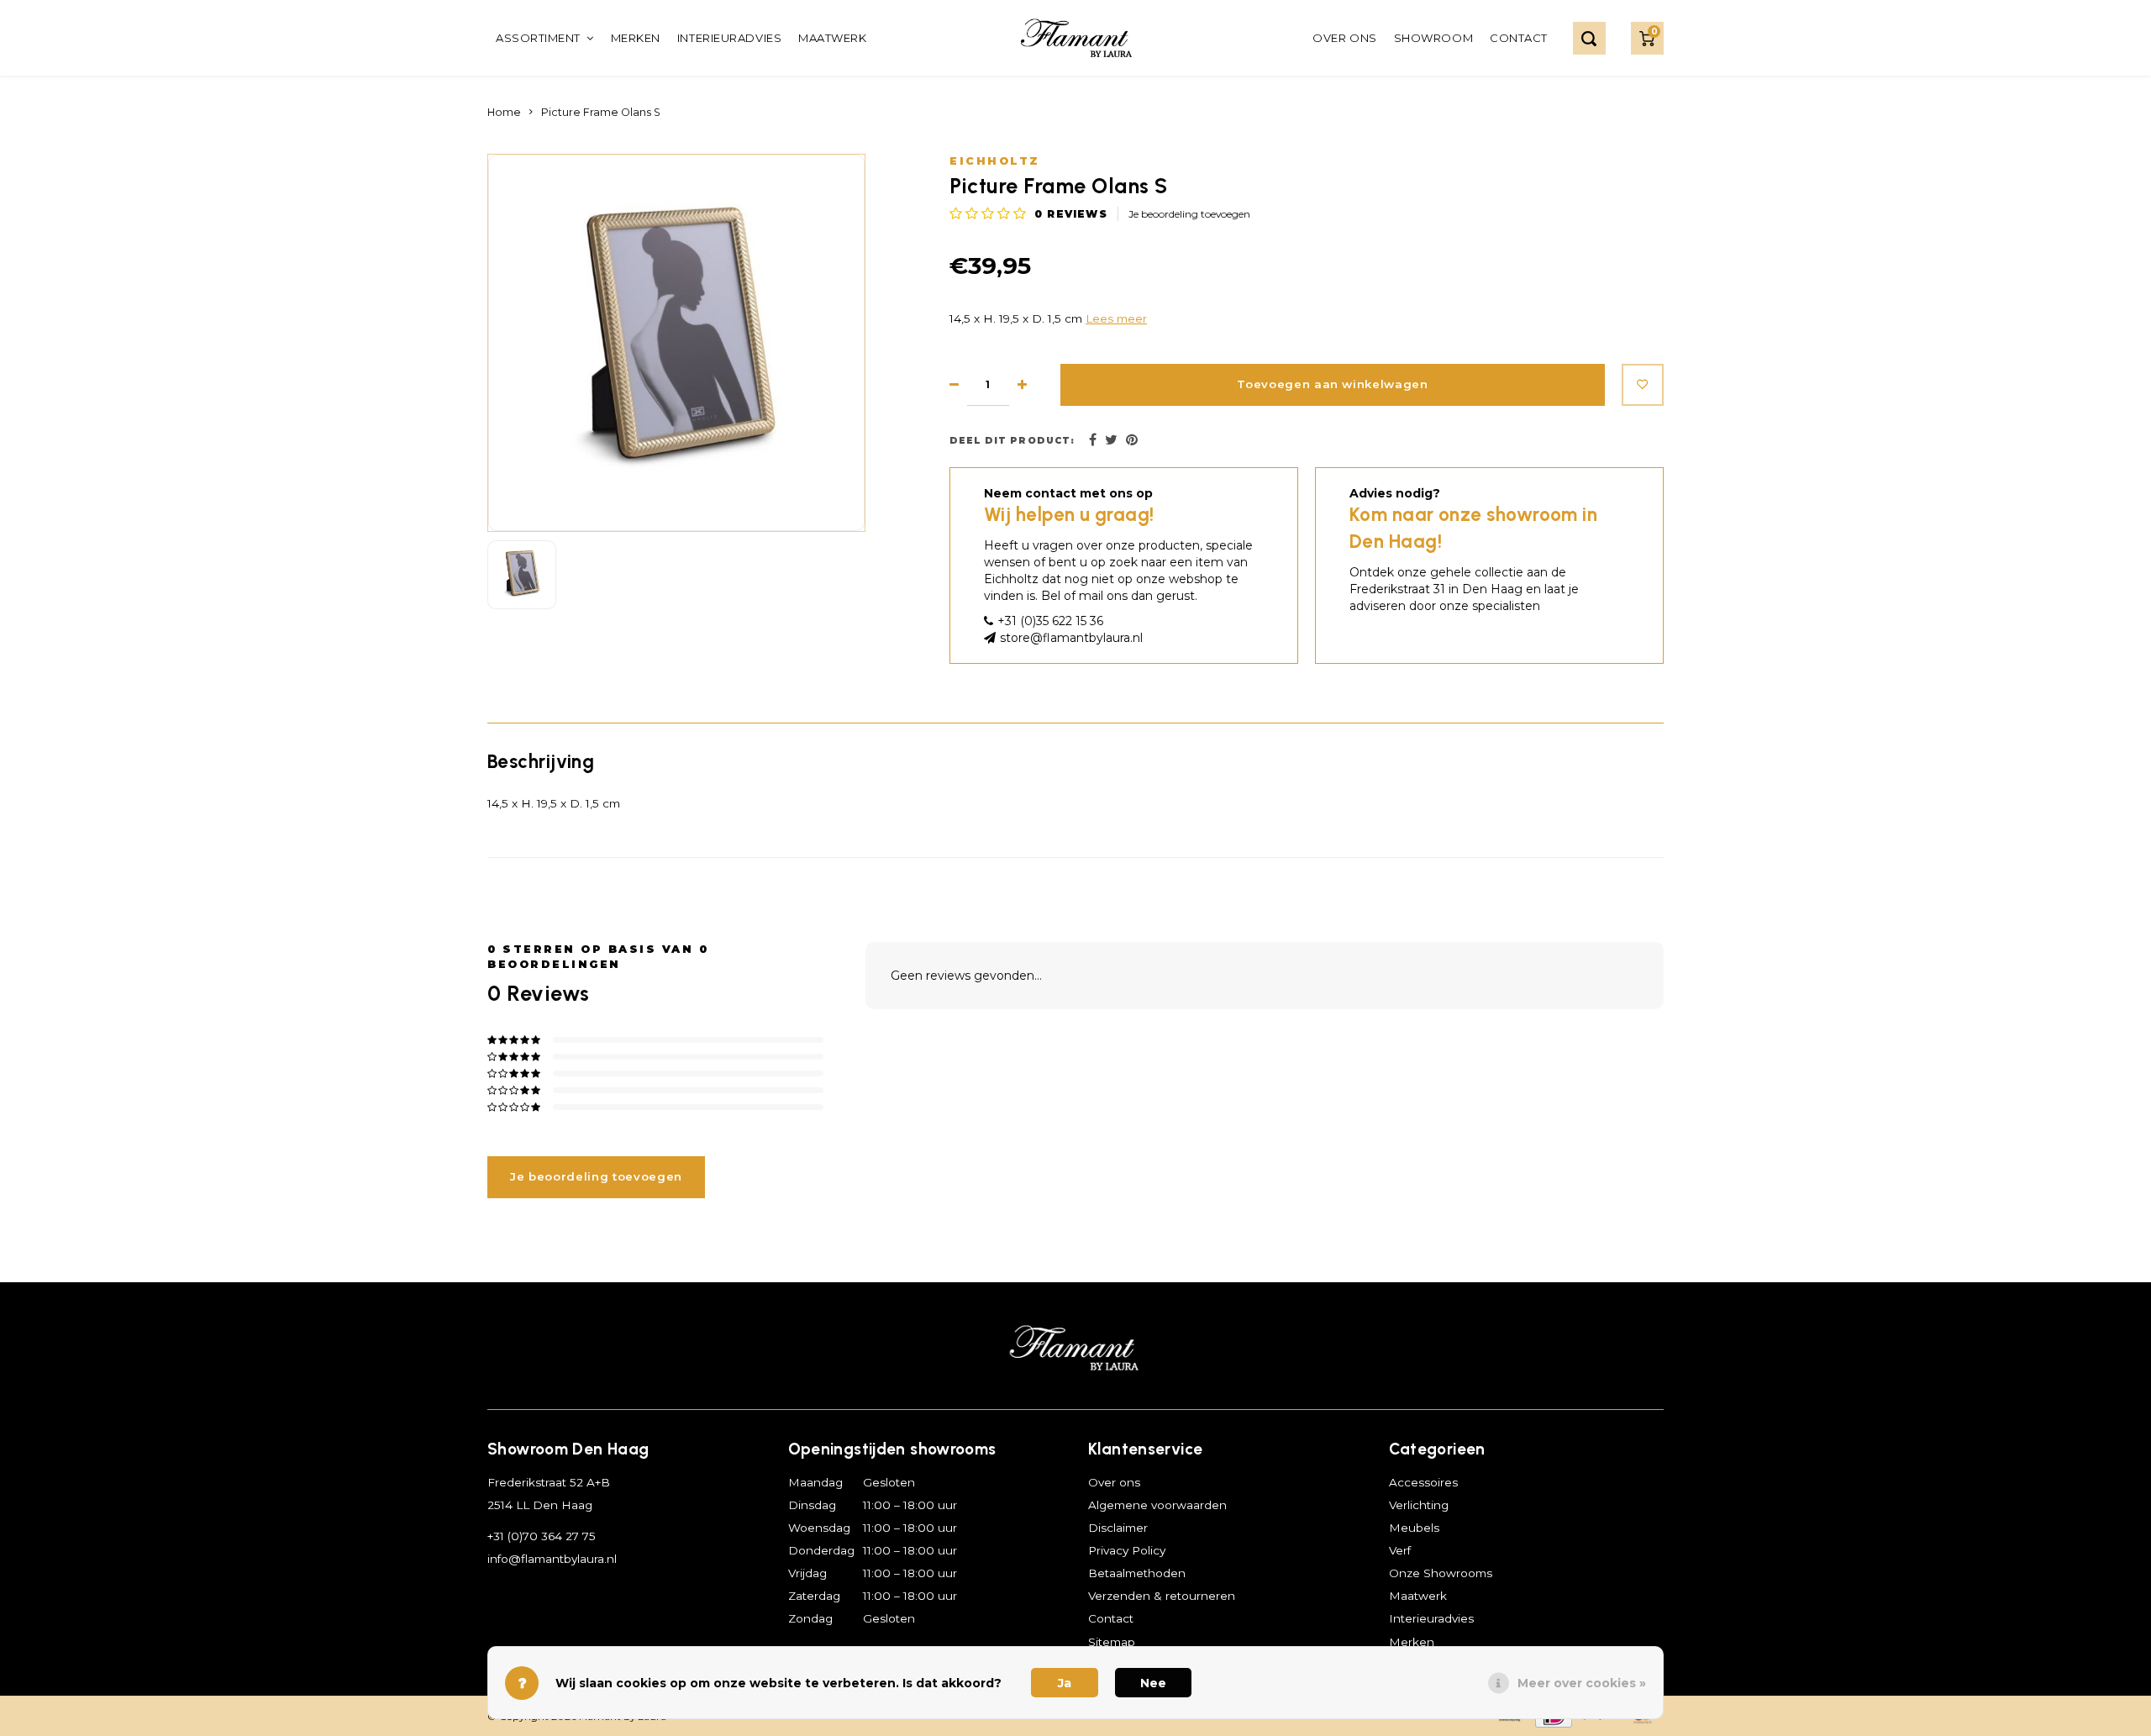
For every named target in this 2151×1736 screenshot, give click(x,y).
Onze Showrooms (1441, 1573)
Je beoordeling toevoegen (1189, 214)
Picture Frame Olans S (601, 112)
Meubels (1414, 1528)
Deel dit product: (1012, 441)
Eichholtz (995, 161)
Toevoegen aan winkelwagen (1333, 384)
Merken (636, 38)
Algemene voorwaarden (1157, 1505)
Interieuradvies (729, 38)
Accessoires (1423, 1482)
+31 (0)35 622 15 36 (1050, 621)
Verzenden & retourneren (1162, 1596)
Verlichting (1419, 1505)
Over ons (1344, 38)
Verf (1400, 1550)
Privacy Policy (1127, 1550)
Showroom (1433, 38)
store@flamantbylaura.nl (1071, 638)
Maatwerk (832, 38)
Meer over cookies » (1582, 1683)
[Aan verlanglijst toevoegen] (1643, 385)
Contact (1519, 38)
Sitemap (1112, 1642)
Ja (1065, 1683)
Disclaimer (1118, 1528)
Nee (1153, 1683)
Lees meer (1116, 318)
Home (504, 112)
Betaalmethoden (1137, 1573)
